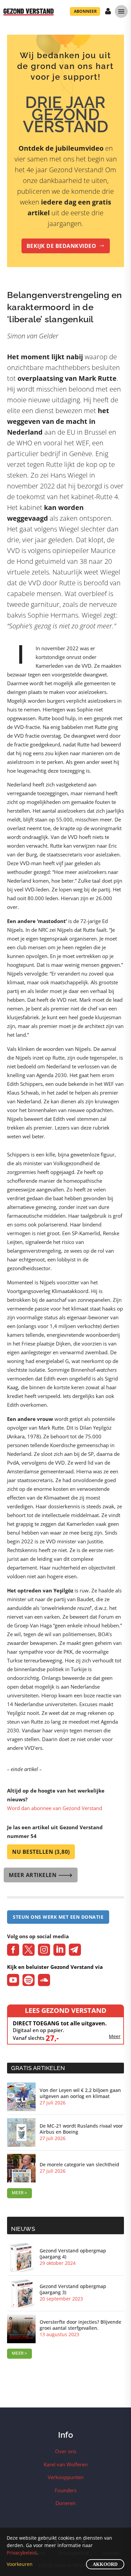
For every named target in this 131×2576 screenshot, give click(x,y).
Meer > (19, 2193)
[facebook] (13, 1950)
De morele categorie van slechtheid (79, 2165)
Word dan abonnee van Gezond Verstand (55, 1808)
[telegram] (75, 1950)
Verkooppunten (66, 2477)
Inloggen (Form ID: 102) (108, 12)
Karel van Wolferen (66, 2464)
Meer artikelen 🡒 (41, 1875)
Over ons (66, 2451)
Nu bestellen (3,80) (41, 1852)
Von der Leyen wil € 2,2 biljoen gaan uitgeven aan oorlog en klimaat (80, 2093)
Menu (121, 11)
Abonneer (85, 11)
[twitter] (29, 1950)
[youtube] (13, 1980)
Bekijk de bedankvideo (66, 246)
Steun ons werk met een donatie (58, 1917)
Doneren (65, 2503)
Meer (115, 2036)
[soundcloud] (44, 1980)
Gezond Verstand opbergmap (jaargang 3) (73, 2289)
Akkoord (105, 2564)
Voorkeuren (20, 2564)
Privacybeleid (22, 2553)
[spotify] (29, 1980)
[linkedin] (59, 1950)
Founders (66, 2490)
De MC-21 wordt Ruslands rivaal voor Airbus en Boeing (81, 2129)
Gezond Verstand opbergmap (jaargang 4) (73, 2254)
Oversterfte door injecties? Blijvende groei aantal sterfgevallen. (80, 2325)
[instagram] (44, 1950)
